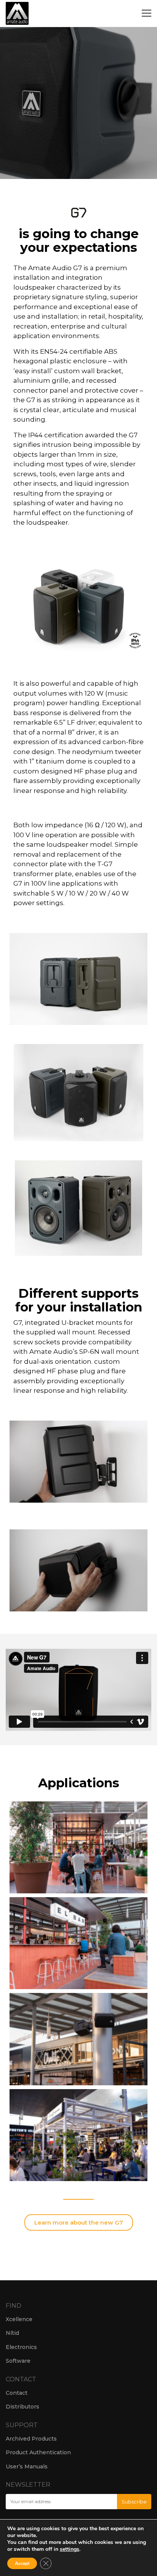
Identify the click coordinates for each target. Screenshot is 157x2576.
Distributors (22, 2407)
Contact (17, 2393)
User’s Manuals (27, 2466)
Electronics (21, 2347)
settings (70, 2549)
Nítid (12, 2333)
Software (18, 2361)
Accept (22, 2563)
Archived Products (31, 2439)
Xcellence (19, 2319)
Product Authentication (38, 2452)
